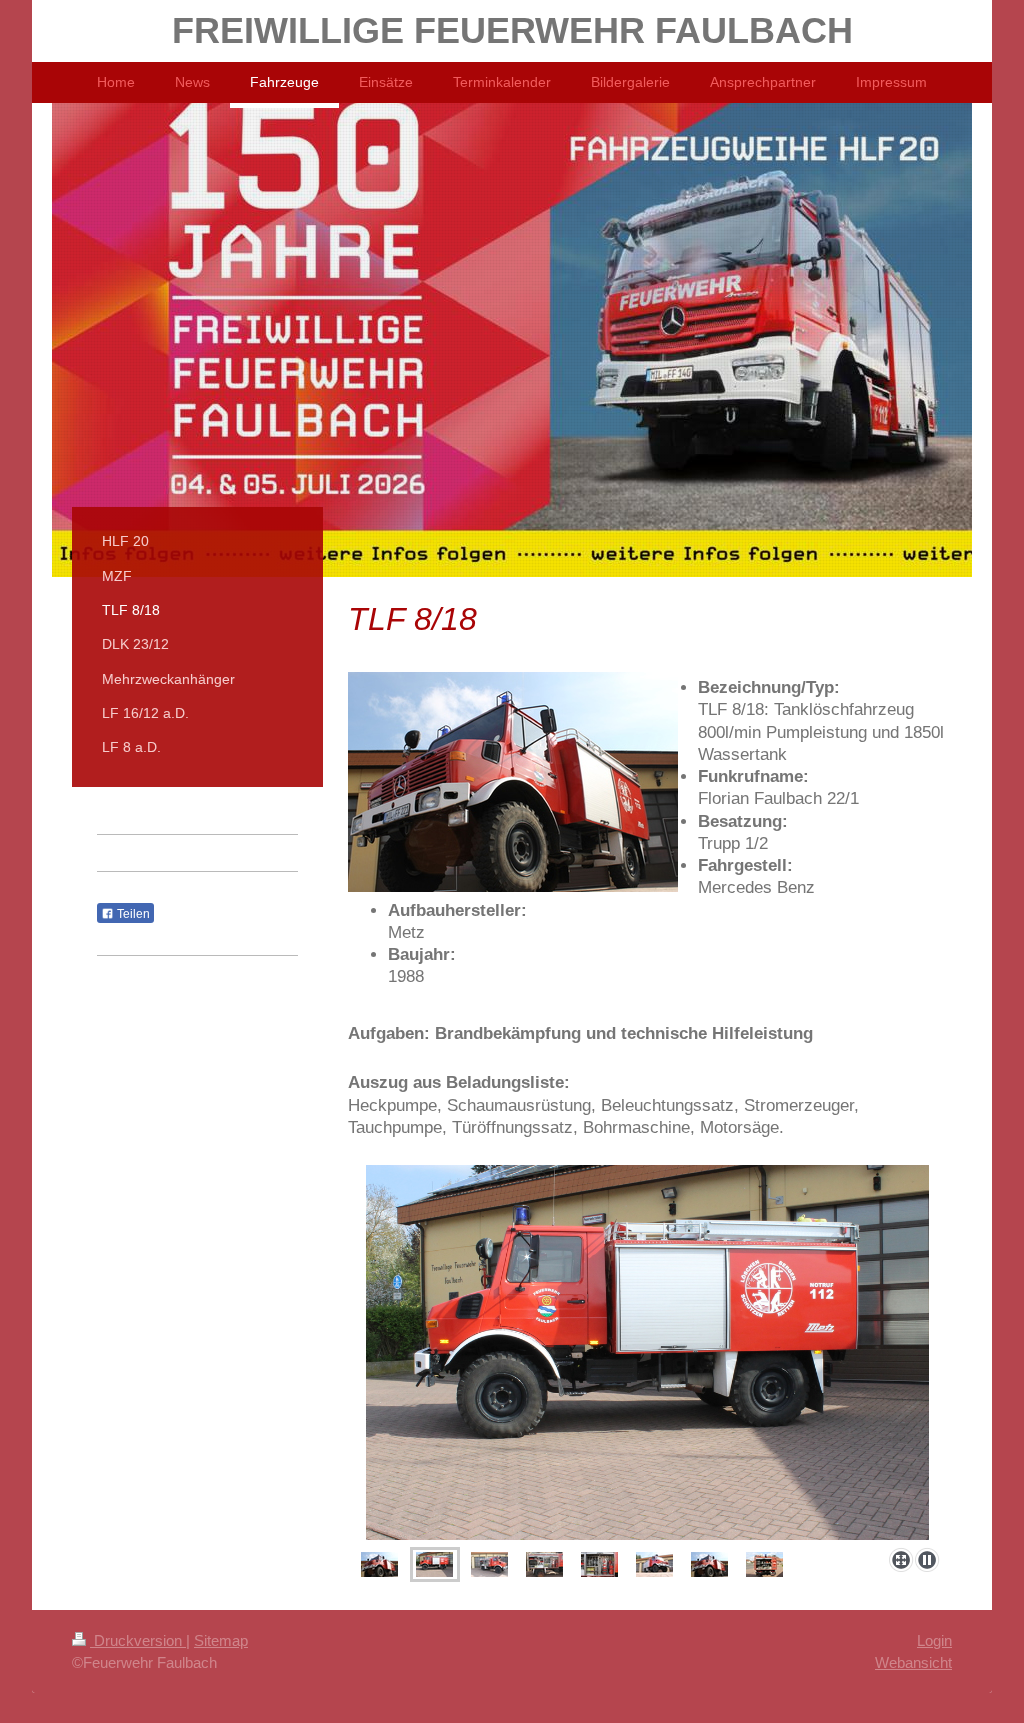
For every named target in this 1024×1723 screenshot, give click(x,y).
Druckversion (138, 1640)
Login (934, 1640)
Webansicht (913, 1662)
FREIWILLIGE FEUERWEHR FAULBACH (512, 30)
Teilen (132, 914)
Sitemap (221, 1640)
